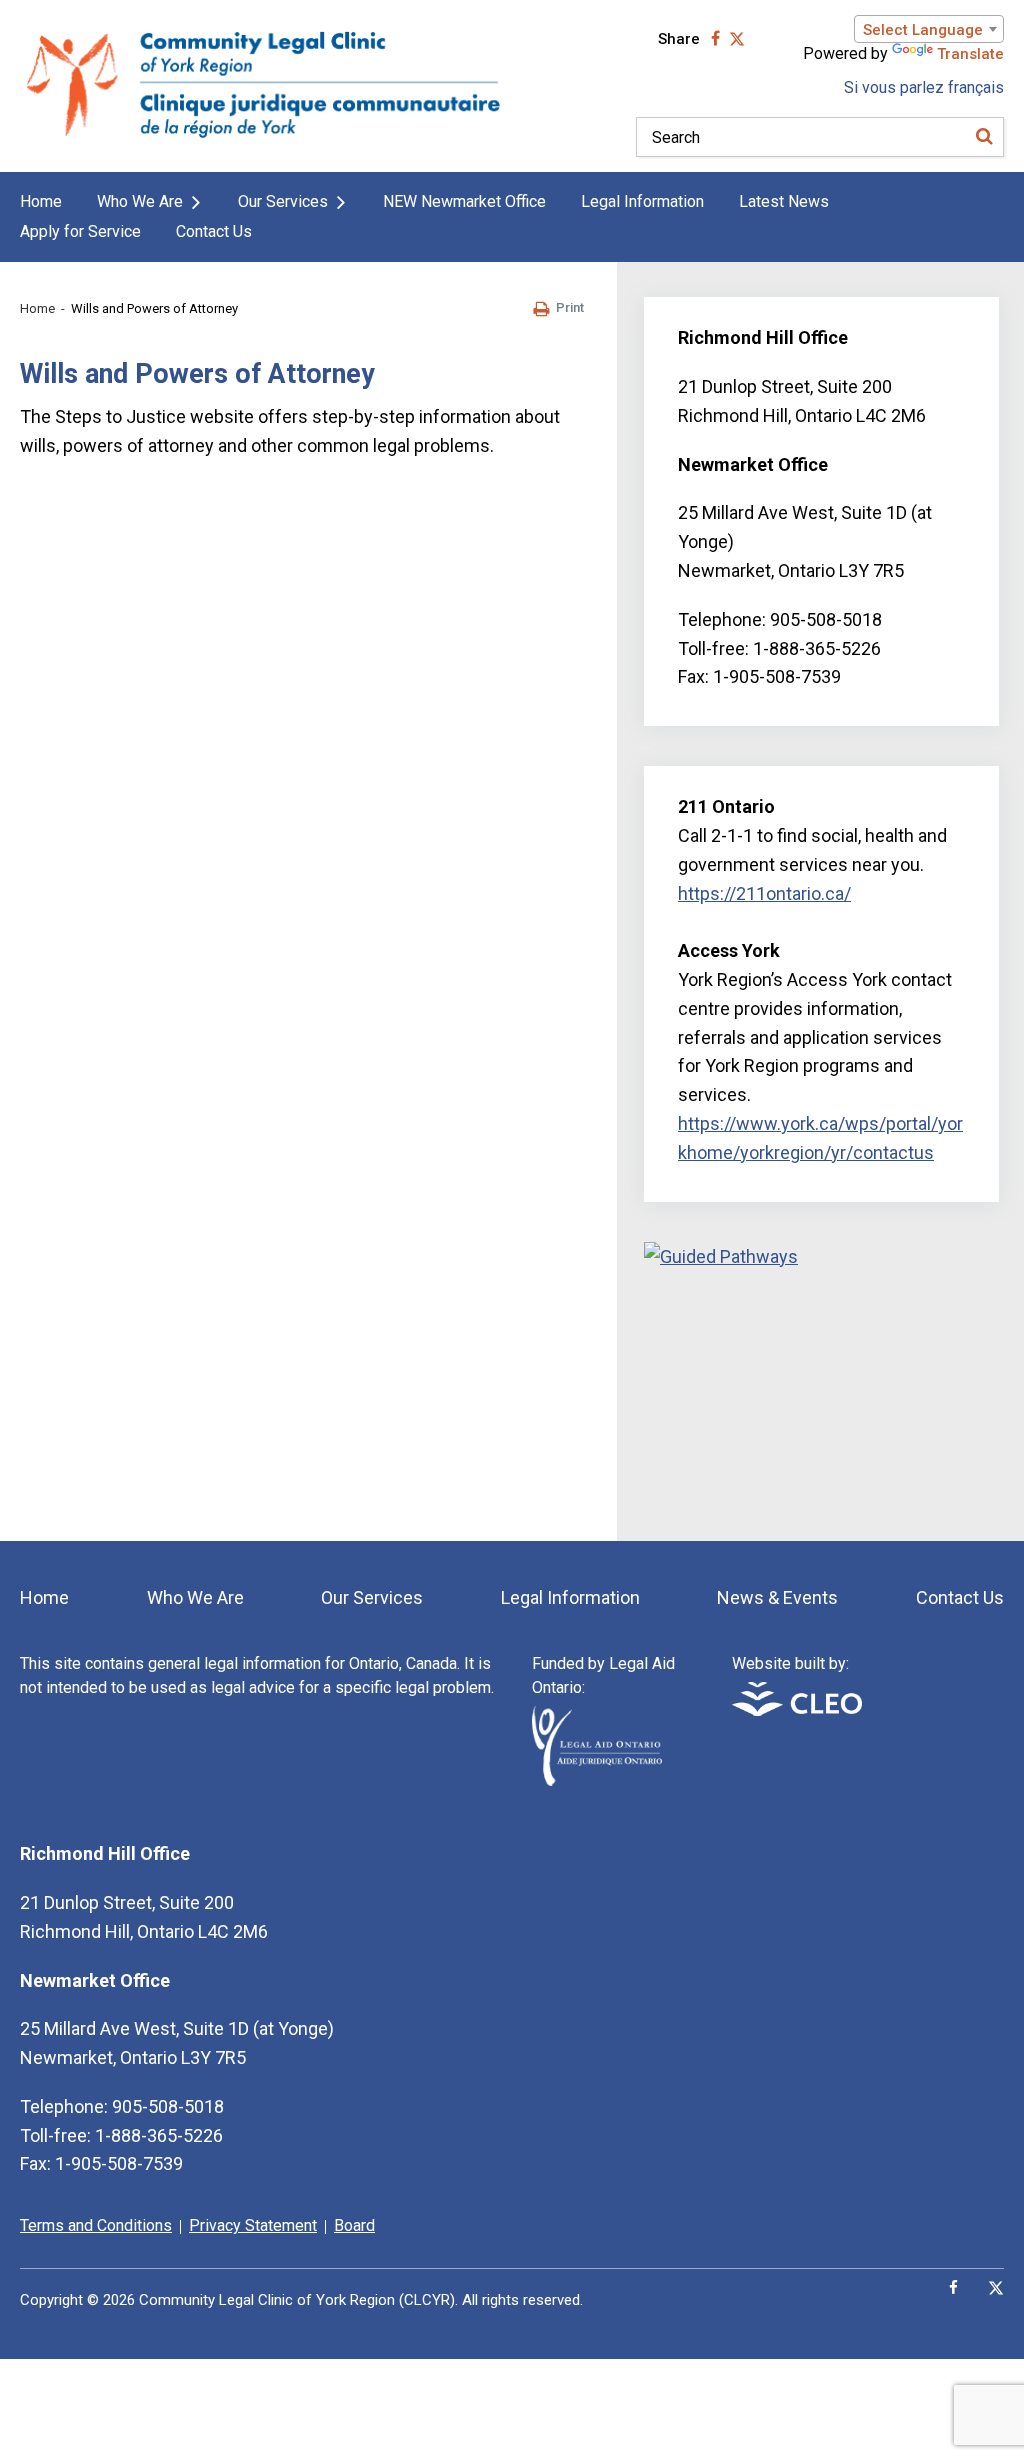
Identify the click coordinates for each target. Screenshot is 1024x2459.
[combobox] (929, 29)
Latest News (784, 201)
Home (41, 201)
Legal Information (642, 201)
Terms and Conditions (96, 2225)
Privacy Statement (253, 2225)
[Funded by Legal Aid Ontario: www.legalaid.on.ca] (597, 1780)
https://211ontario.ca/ (764, 893)
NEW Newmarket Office (464, 201)
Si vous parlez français (924, 87)
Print (570, 307)
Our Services (283, 201)
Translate (970, 54)
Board (354, 2225)
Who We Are (140, 201)
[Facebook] (953, 2288)
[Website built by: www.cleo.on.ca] (797, 1710)
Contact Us (214, 231)
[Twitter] (996, 2288)
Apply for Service (80, 231)
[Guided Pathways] (821, 1377)
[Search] (984, 137)
